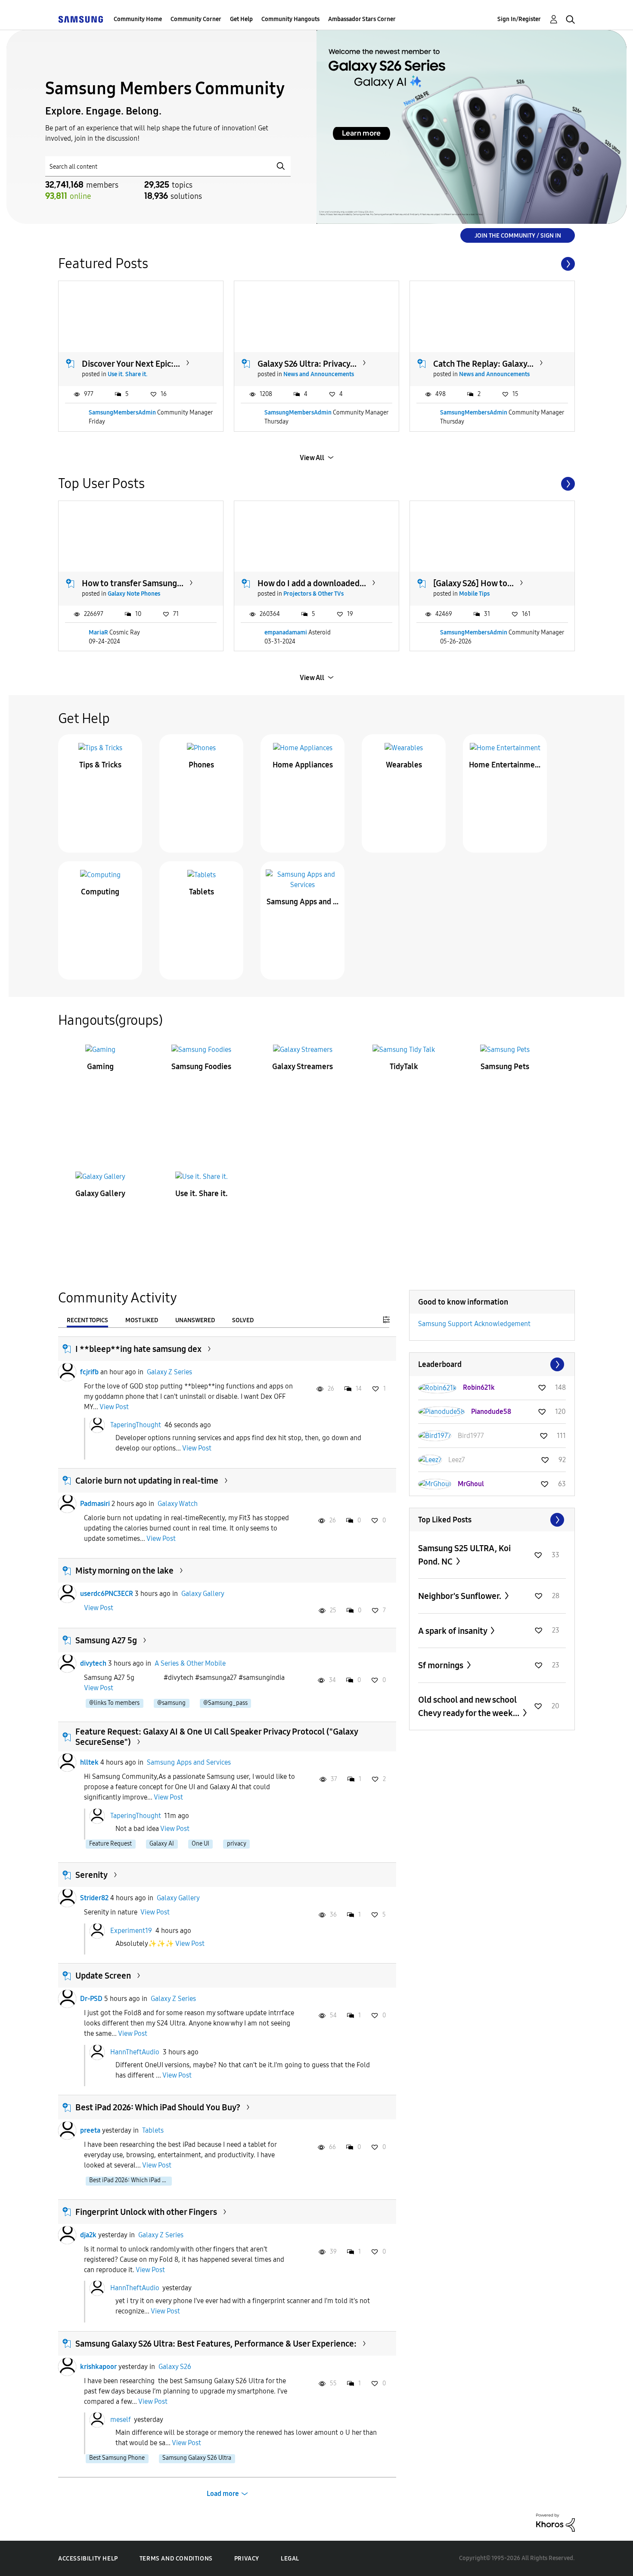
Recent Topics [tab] (87, 1320)
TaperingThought (136, 1425)
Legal (290, 2559)
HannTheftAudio (135, 2052)
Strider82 (94, 1898)
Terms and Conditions (176, 2559)
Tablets (202, 892)
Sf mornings (442, 1665)
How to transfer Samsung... (133, 583)
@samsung (171, 1703)
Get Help (241, 19)
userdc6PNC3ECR (107, 1594)
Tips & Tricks (100, 765)
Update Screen (103, 1976)
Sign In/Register (519, 19)
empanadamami (286, 632)
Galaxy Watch (178, 1504)
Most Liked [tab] (142, 1320)
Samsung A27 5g (106, 1640)
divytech (93, 1663)
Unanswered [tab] (195, 1320)
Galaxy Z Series (169, 1372)
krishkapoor (98, 2367)
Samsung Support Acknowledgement (474, 1324)
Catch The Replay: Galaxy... (483, 364)
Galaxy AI (162, 1844)
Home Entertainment (505, 765)
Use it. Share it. (128, 374)
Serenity (92, 1875)
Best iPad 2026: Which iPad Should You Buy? (158, 2107)
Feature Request (110, 1844)
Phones (201, 765)
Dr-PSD (91, 1999)
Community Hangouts (290, 19)
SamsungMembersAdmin (122, 413)
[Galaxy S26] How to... (473, 583)
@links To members (114, 1703)
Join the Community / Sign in (518, 236)
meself (121, 2420)
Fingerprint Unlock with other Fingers (146, 2212)
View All (312, 458)
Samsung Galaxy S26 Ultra (197, 2458)
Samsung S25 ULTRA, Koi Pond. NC (464, 1555)
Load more (223, 2494)
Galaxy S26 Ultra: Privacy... (307, 364)
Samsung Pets (505, 1067)
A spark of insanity (453, 1631)
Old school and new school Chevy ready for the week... (470, 1706)
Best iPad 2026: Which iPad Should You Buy (130, 2180)
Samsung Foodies (201, 1067)
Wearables (404, 765)
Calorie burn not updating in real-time (147, 1481)
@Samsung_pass (225, 1703)
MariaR (98, 632)
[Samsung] (81, 19)
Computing (100, 892)
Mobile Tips (474, 594)
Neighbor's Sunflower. (461, 1596)
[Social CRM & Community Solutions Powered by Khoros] (555, 2522)
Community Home (138, 19)
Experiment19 (131, 1930)
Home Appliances (303, 765)
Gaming (100, 1067)
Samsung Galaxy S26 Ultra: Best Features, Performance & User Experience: (216, 2344)
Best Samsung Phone (117, 2458)
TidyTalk (404, 1067)
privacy (237, 1844)
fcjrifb (89, 1372)
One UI (200, 1844)
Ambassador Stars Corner (362, 19)
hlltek (89, 1762)
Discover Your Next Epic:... (131, 364)
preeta (90, 2130)
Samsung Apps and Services (303, 902)
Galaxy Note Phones (134, 594)
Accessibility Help (88, 2559)
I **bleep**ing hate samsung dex (138, 1349)
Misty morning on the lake (124, 1571)
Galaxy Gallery (100, 1194)
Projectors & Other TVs (313, 594)
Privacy (247, 2559)
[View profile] (67, 1372)
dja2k (88, 2235)
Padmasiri (95, 1504)
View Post (114, 1407)
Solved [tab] (243, 1320)
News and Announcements (319, 374)
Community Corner (196, 19)
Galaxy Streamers (303, 1067)
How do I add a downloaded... (312, 583)
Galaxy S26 (175, 2367)
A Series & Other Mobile (190, 1663)
